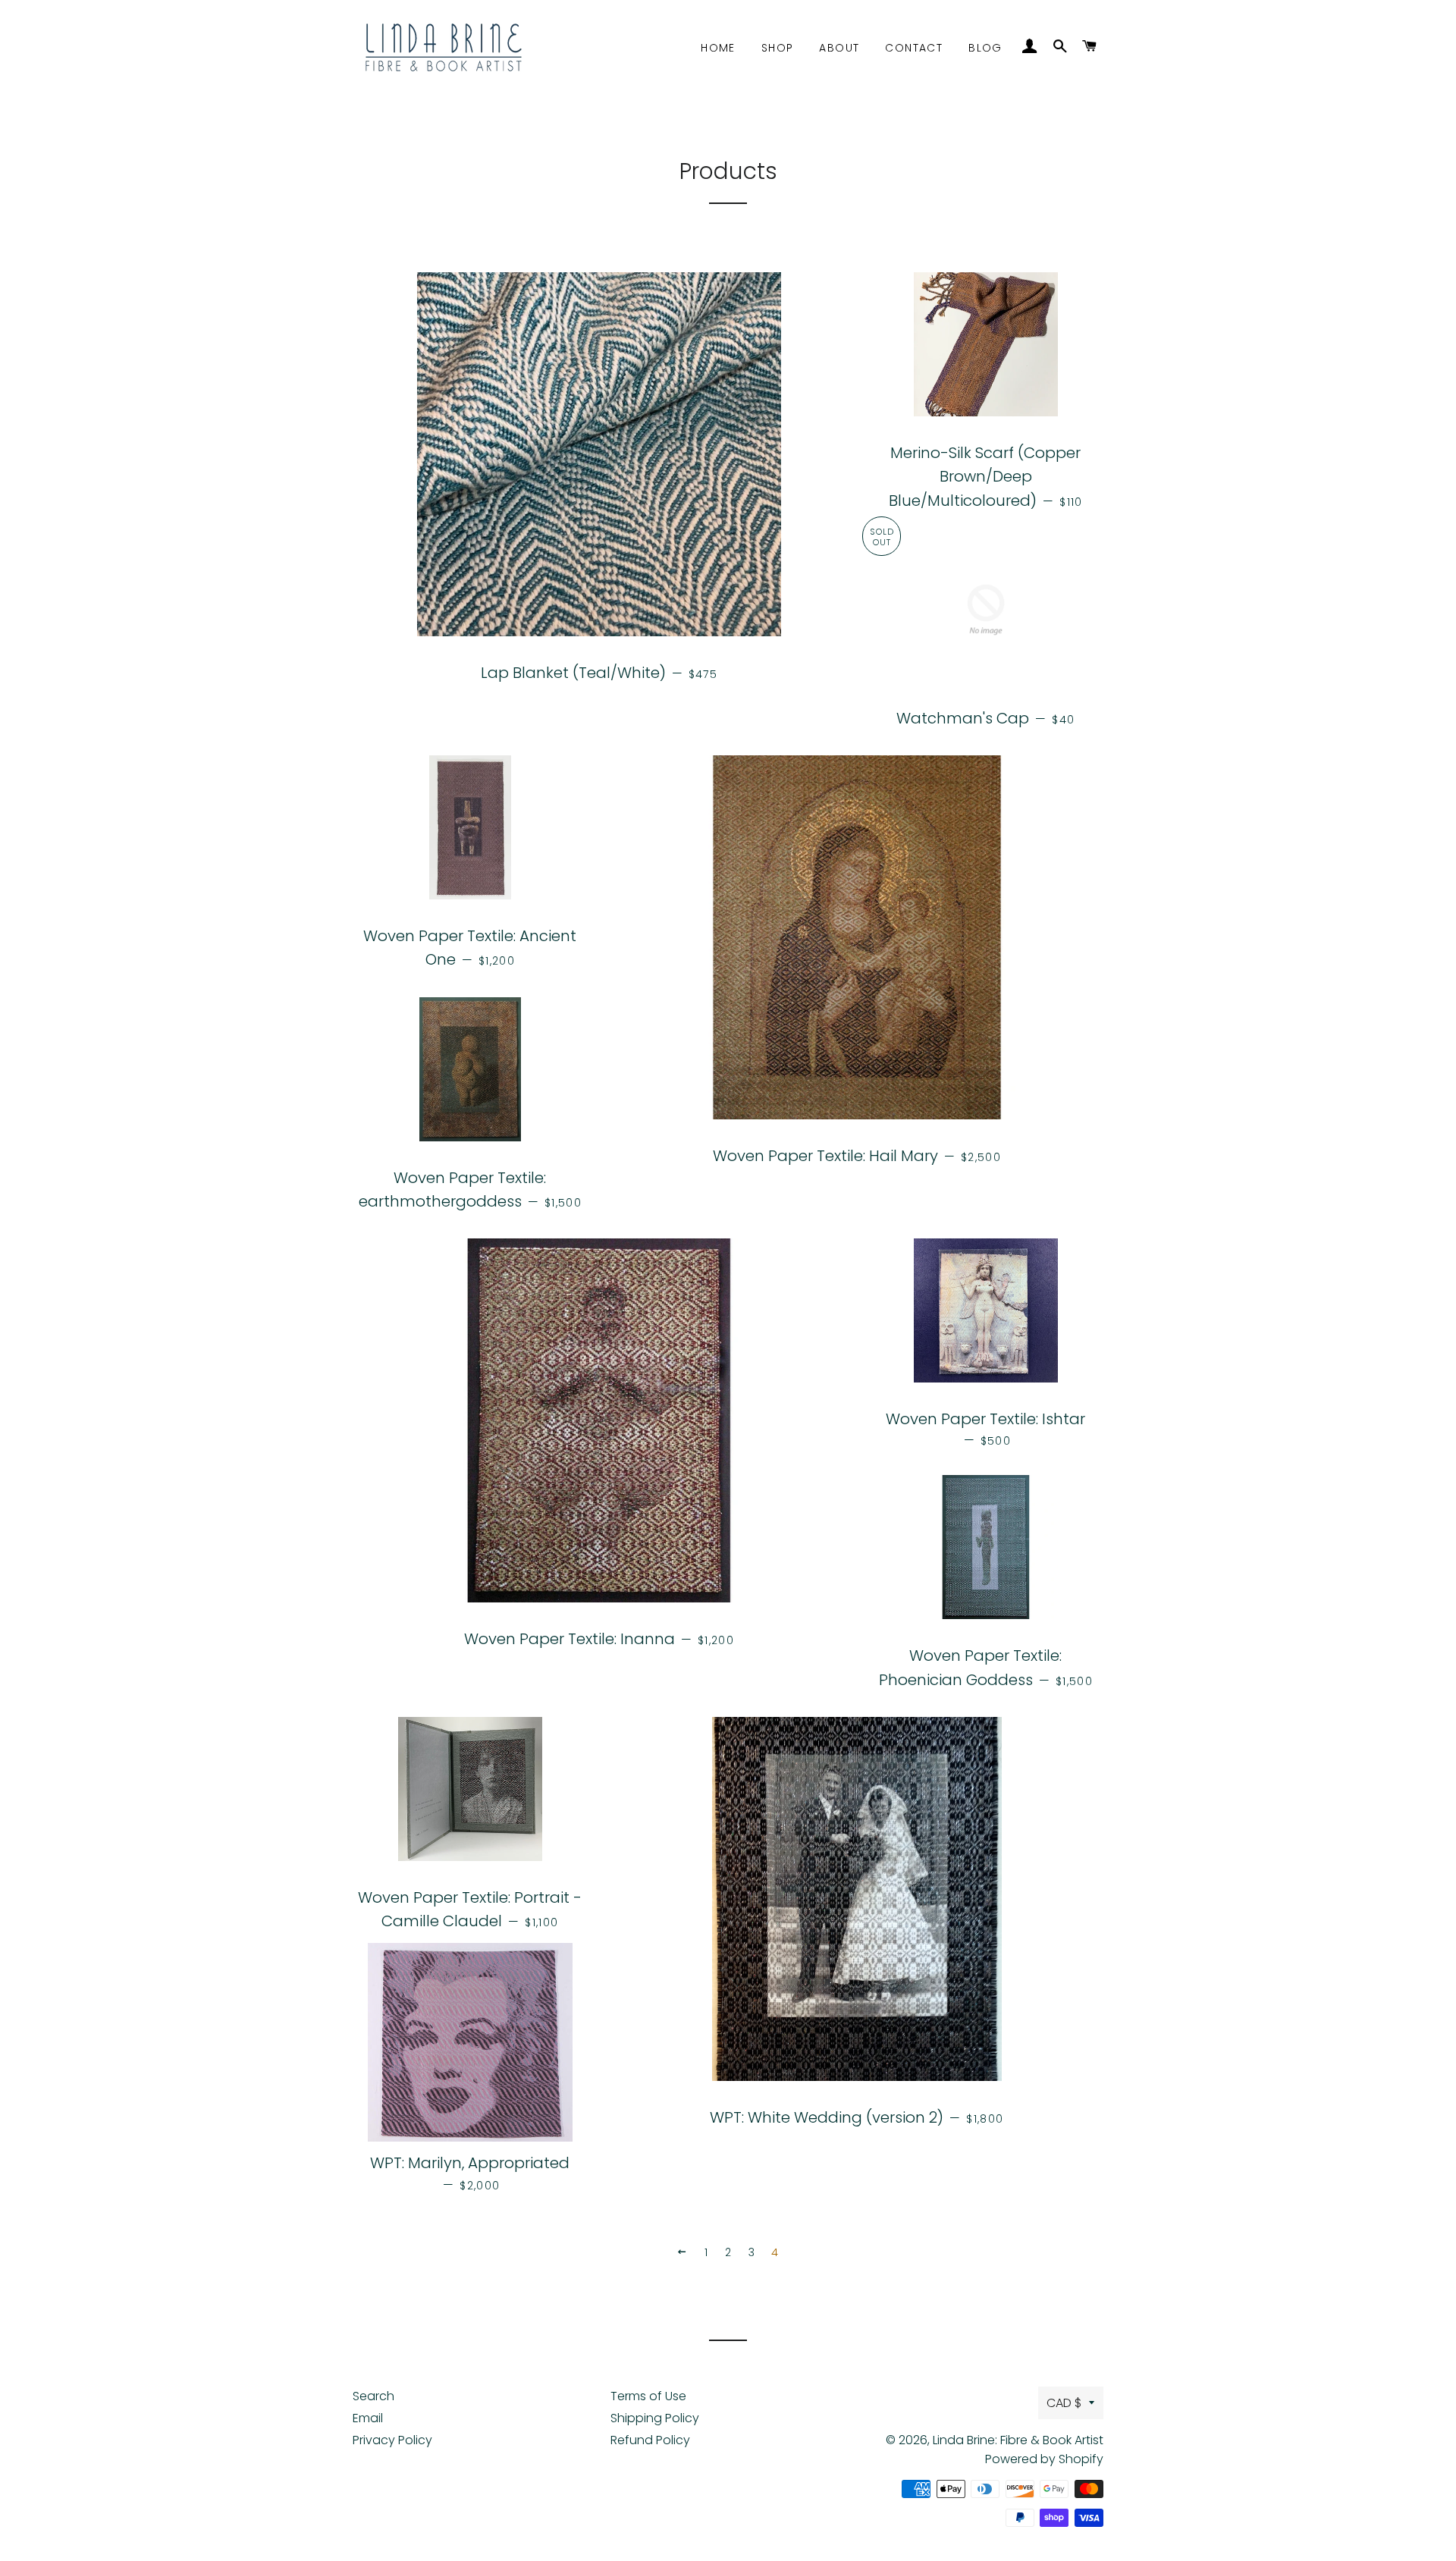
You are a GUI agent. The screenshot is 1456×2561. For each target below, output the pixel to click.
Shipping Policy (655, 2418)
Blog (985, 48)
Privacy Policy (392, 2440)
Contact (914, 48)
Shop (778, 48)
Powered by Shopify (1044, 2459)
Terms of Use (648, 2396)
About (839, 48)
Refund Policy (650, 2440)
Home (718, 48)
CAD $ (1064, 2403)
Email (368, 2418)
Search (373, 2396)
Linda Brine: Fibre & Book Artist (1018, 2440)
